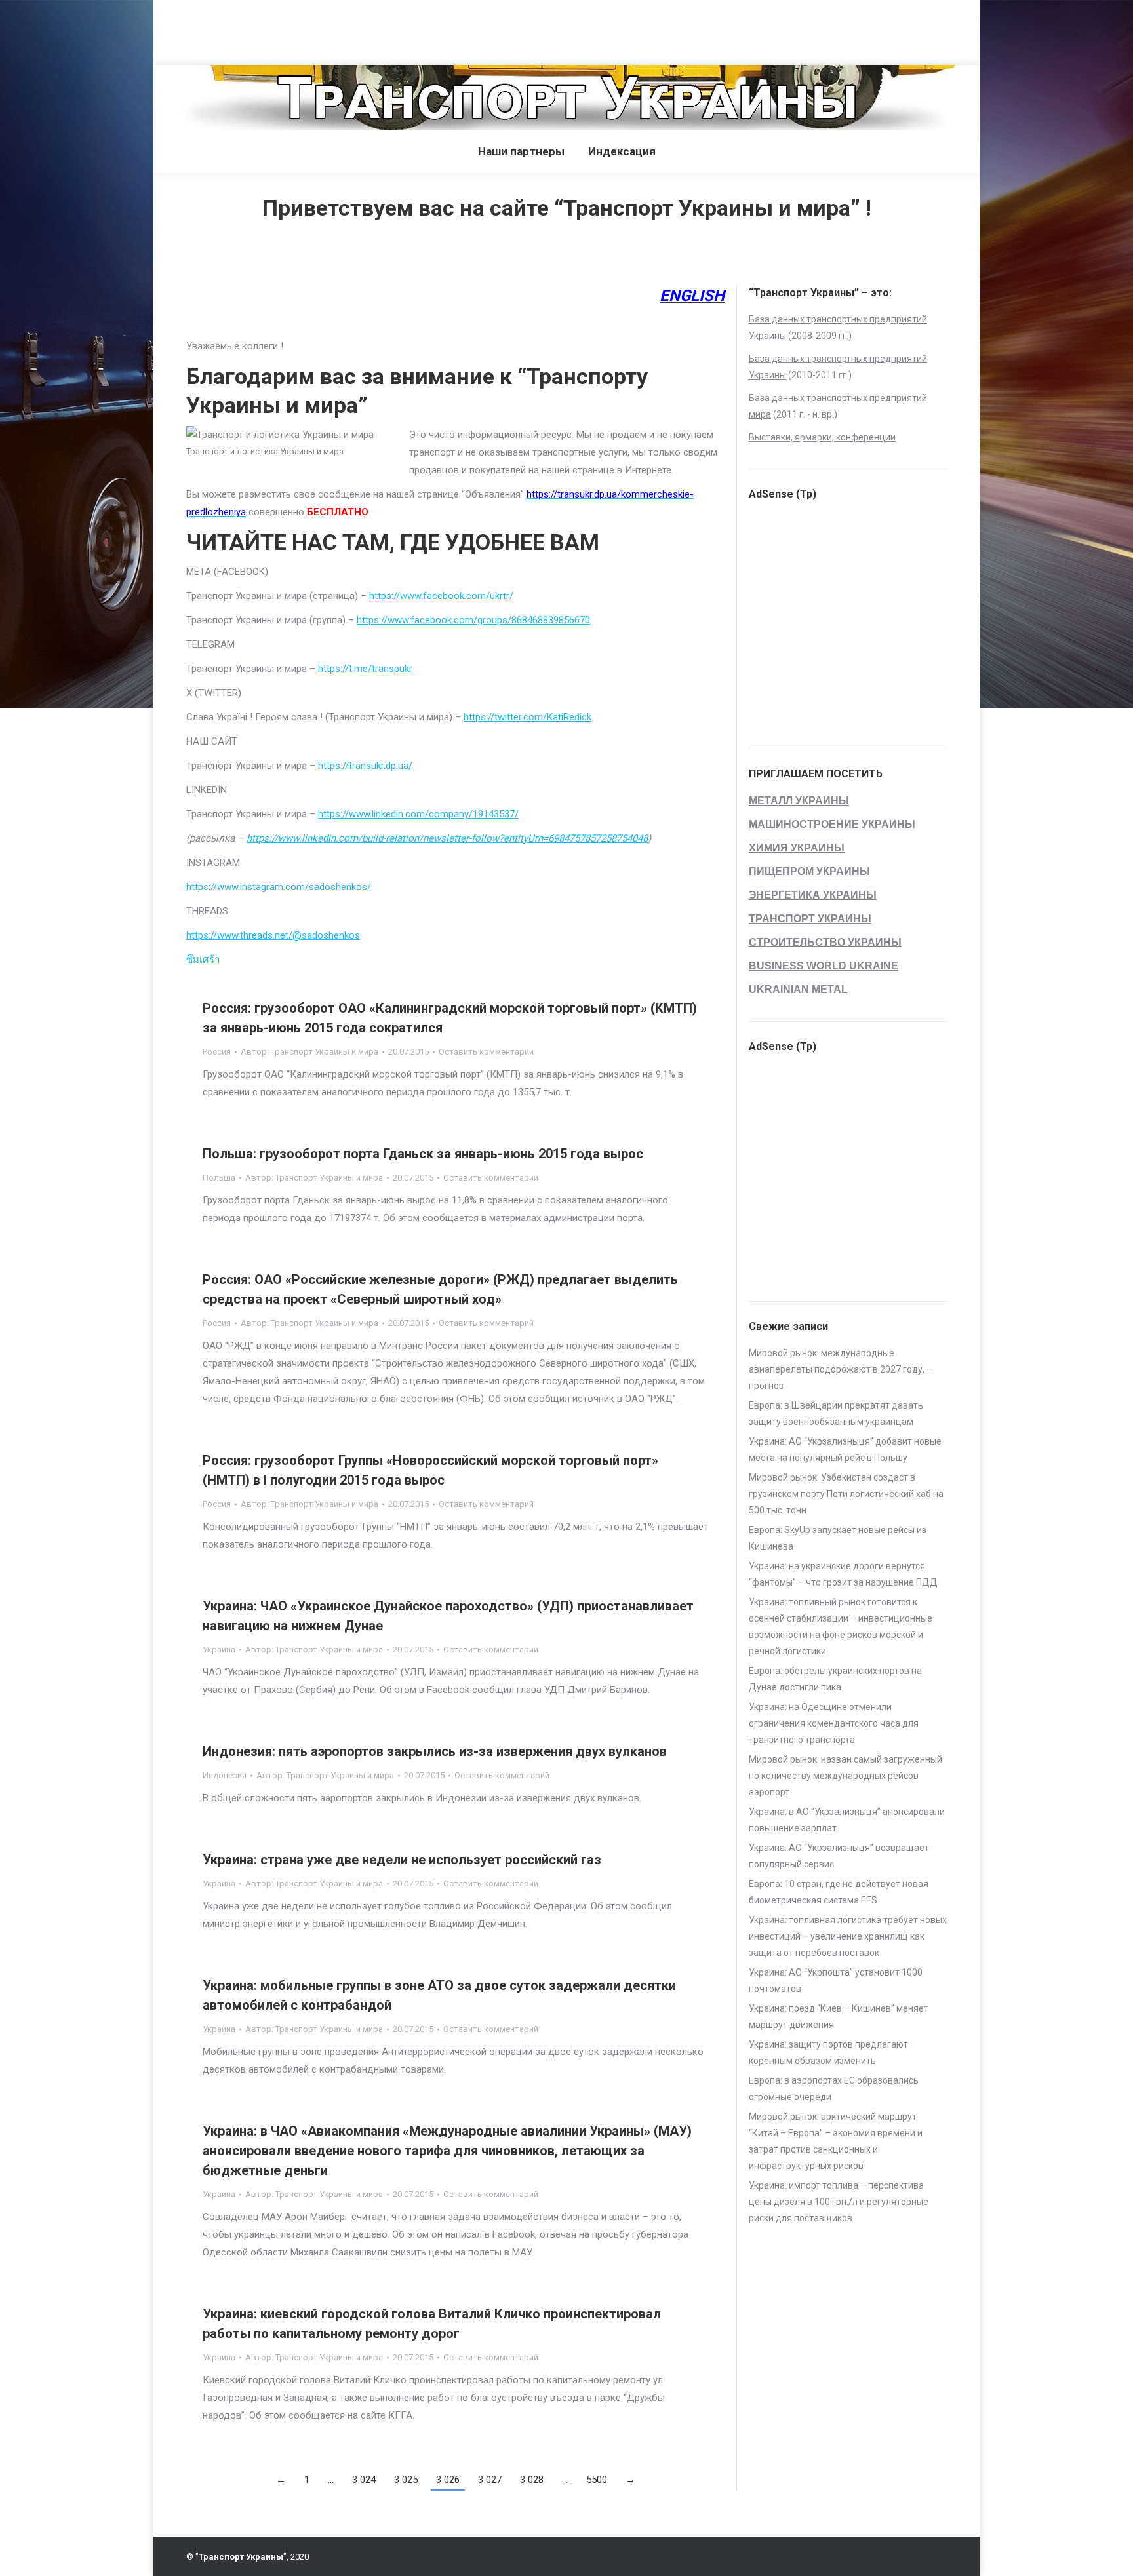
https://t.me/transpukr (365, 669)
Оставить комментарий (486, 1052)
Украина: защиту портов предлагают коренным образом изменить (828, 2053)
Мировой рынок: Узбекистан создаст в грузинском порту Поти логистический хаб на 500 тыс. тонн (846, 1494)
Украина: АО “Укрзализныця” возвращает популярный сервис (839, 1856)
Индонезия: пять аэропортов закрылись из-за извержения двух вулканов (435, 1751)
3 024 (364, 2480)
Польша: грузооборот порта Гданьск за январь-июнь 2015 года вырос (423, 1154)
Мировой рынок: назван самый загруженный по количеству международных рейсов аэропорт (845, 1776)
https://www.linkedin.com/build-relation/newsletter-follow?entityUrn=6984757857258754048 (447, 838)
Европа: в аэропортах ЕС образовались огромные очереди (834, 2089)
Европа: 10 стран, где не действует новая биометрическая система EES (839, 1892)
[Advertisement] (239, 29)
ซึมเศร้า (203, 960)
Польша (219, 1178)
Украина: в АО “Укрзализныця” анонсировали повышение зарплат (847, 1820)
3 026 (448, 2480)
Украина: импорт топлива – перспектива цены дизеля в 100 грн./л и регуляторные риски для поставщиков (839, 2202)
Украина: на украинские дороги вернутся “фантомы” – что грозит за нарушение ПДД (843, 1574)
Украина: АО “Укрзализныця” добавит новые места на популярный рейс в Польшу (845, 1450)
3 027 (490, 2480)
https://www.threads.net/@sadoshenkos (273, 935)
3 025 (406, 2480)
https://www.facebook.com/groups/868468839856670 (473, 620)
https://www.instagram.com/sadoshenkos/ (279, 887)
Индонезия (225, 1775)
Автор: (309, 1052)
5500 (597, 2480)
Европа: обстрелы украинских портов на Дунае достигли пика (835, 1679)
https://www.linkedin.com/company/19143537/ (418, 814)
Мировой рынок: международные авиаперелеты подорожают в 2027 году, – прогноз (841, 1369)
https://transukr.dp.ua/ (365, 766)
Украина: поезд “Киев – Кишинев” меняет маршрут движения (839, 2017)
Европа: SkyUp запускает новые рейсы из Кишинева (838, 1538)
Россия (217, 1052)
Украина (219, 1649)
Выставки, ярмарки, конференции (822, 437)
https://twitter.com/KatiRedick (527, 717)
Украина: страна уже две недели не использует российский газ (402, 1860)
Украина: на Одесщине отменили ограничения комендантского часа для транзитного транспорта (834, 1723)
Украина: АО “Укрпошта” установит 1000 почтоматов (836, 1981)
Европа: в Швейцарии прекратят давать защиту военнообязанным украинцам (836, 1414)
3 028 (532, 2480)
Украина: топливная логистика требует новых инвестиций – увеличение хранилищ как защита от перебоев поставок (848, 1936)
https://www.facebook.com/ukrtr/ (441, 596)
